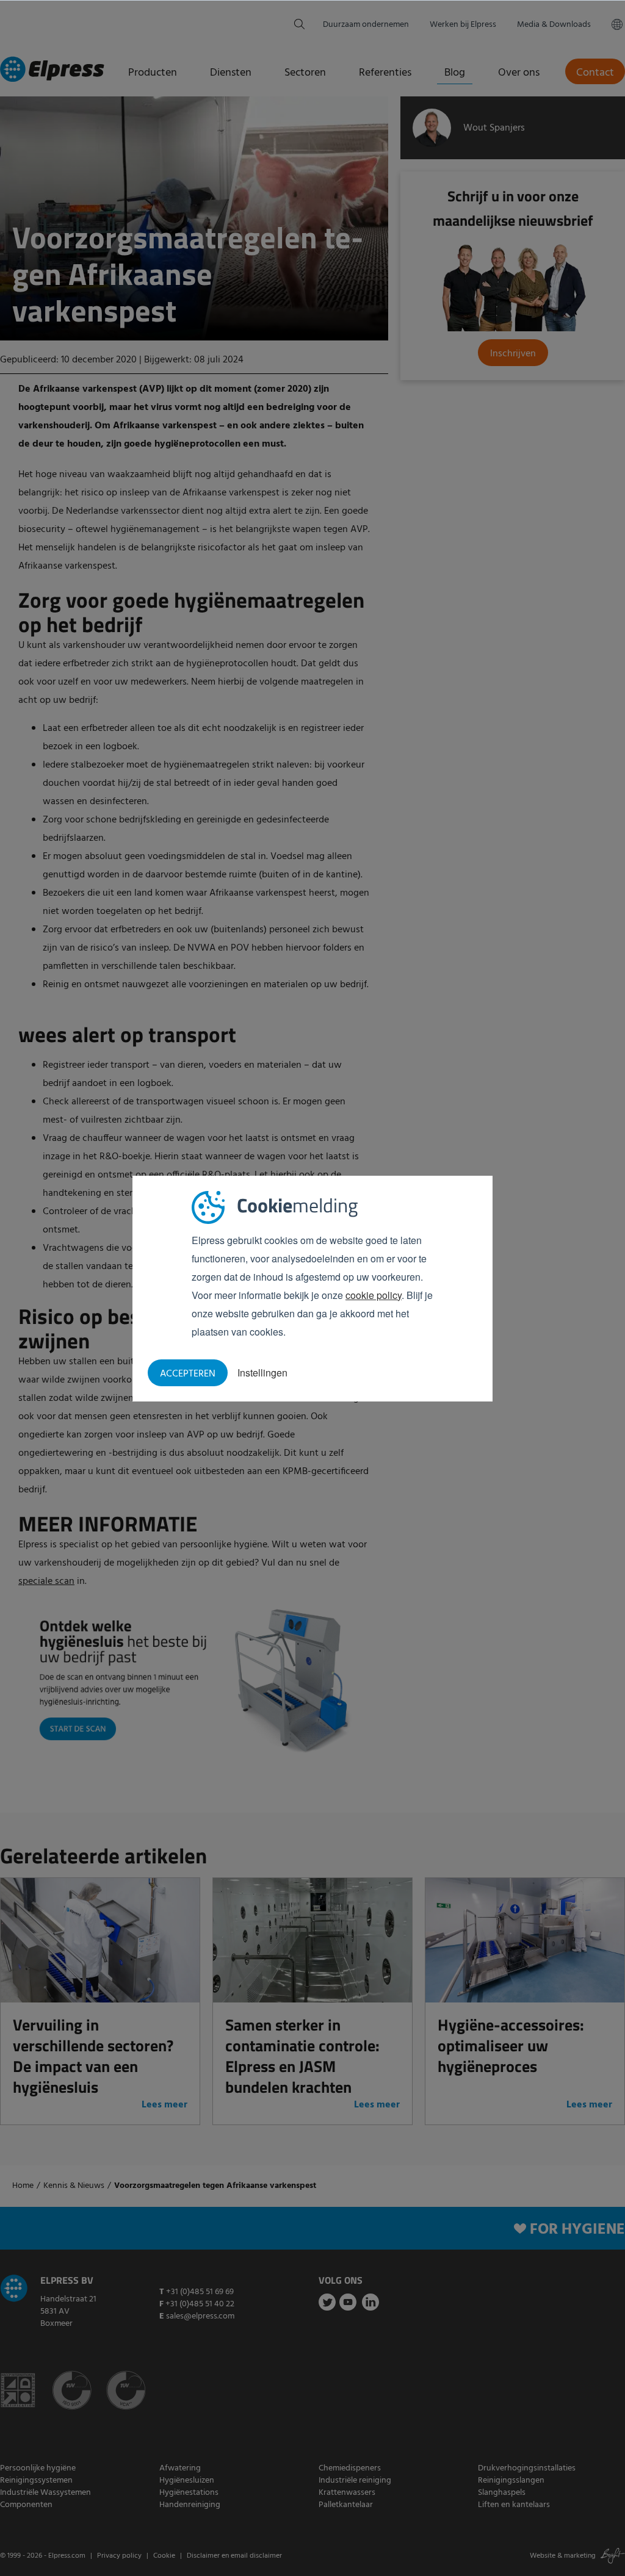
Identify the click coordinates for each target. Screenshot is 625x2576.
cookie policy (374, 1295)
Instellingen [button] (262, 1373)
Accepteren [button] (188, 1374)
